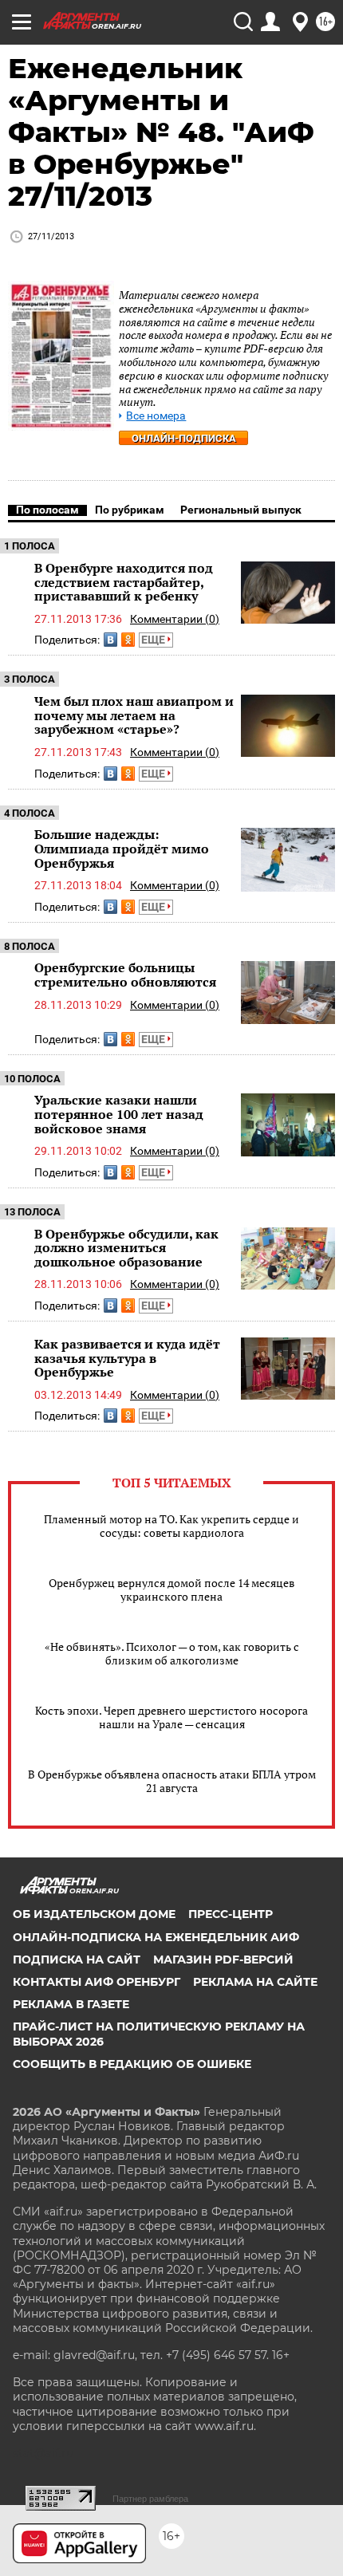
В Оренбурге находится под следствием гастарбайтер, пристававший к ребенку (124, 582)
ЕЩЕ (154, 640)
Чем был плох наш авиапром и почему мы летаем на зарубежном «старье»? (134, 715)
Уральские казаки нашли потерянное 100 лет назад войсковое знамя (119, 1114)
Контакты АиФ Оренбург (97, 1982)
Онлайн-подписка (184, 438)
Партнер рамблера (150, 2499)
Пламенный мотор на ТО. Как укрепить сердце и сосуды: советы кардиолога (171, 1526)
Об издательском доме (94, 1914)
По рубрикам (130, 510)
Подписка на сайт (77, 1960)
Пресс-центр (231, 1914)
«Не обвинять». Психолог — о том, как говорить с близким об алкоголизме (172, 1653)
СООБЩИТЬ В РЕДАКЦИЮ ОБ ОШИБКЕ (132, 2064)
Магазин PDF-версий (223, 1960)
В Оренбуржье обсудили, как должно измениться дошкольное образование (126, 1248)
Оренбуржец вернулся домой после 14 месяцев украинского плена (171, 1589)
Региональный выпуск (241, 510)
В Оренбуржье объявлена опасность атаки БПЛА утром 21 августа (172, 1781)
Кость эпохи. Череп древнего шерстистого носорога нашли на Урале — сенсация (171, 1717)
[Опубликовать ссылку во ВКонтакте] (110, 640)
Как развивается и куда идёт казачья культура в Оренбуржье (127, 1358)
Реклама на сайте (255, 1982)
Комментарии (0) (175, 619)
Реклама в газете (71, 2004)
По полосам (47, 510)
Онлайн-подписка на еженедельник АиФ (156, 1937)
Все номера (156, 416)
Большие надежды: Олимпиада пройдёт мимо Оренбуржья (122, 848)
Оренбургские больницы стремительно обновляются (125, 975)
